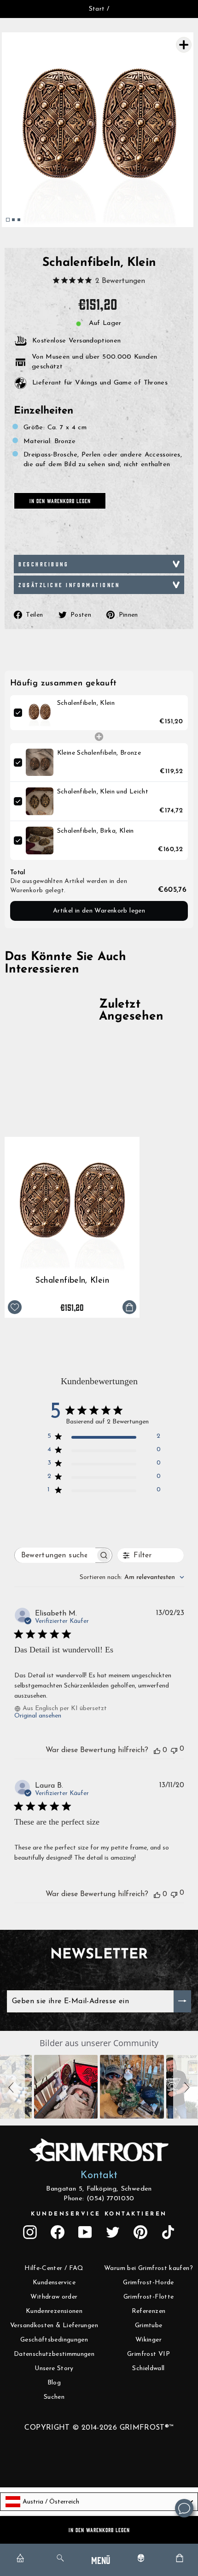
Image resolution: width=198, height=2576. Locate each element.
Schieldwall (148, 2369)
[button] (12, 2087)
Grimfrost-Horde (148, 2283)
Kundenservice (54, 2283)
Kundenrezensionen (54, 2311)
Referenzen (149, 2311)
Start (97, 9)
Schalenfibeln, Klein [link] (86, 703)
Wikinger (148, 2340)
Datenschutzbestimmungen (54, 2354)
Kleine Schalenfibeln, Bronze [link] (99, 753)
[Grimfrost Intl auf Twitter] (113, 2232)
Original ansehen (38, 1716)
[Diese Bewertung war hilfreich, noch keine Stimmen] (157, 1750)
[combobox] (132, 1577)
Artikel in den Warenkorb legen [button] (99, 911)
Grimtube (149, 2326)
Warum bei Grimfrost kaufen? (148, 2268)
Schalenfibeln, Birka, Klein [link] (96, 831)
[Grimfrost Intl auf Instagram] (30, 2232)
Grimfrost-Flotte (149, 2297)
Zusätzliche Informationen (69, 585)
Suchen (54, 2397)
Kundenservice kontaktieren (99, 2214)
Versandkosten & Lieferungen (54, 2326)
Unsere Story (54, 2369)
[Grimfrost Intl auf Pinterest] (140, 2232)
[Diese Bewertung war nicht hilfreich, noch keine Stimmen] (174, 1750)
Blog (54, 2383)
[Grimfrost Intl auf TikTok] (168, 2232)
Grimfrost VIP (148, 2354)
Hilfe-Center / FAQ (54, 2268)
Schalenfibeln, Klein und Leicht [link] (103, 792)
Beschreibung (44, 564)
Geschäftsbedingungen (54, 2340)
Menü (101, 2560)
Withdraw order (54, 2297)
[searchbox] (55, 1555)
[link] (40, 713)
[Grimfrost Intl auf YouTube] (85, 2232)
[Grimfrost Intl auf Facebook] (58, 2232)
